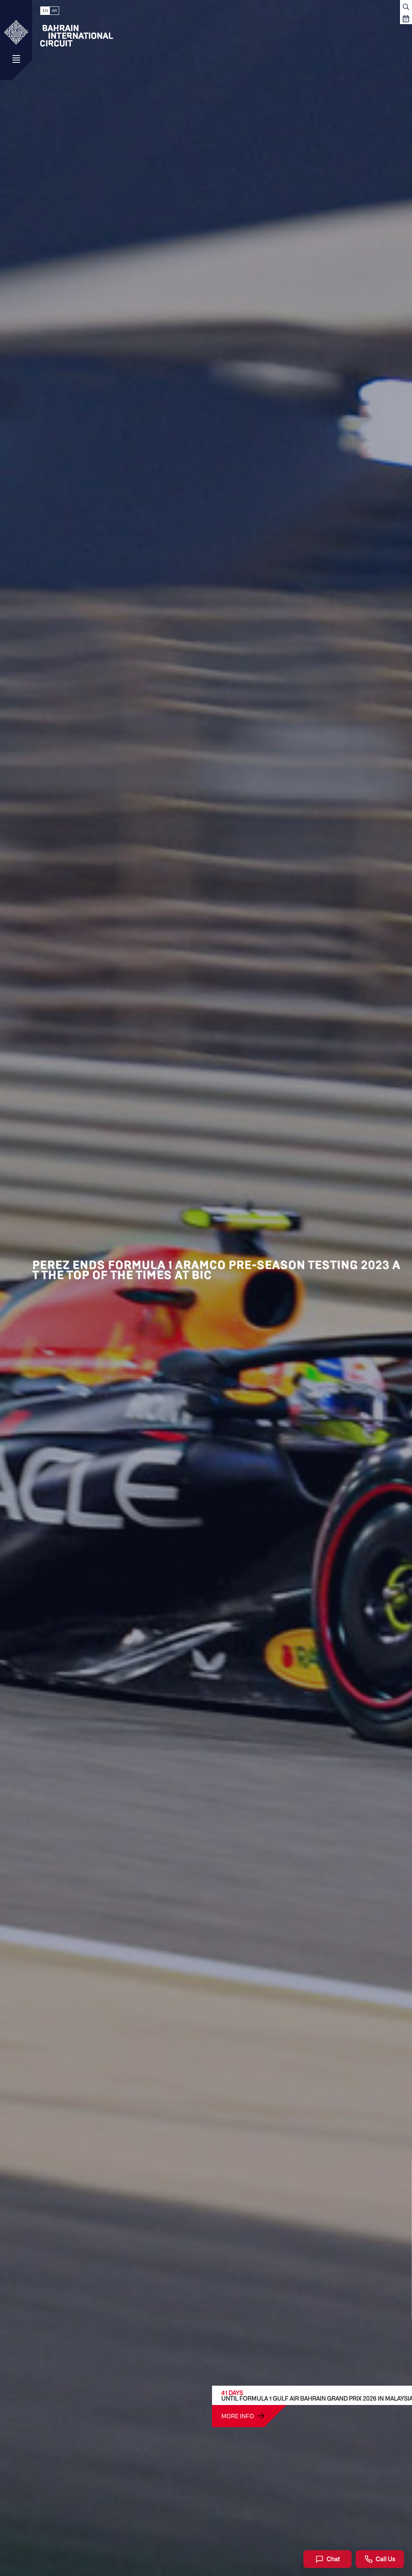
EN (45, 11)
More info (238, 2416)
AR (54, 11)
